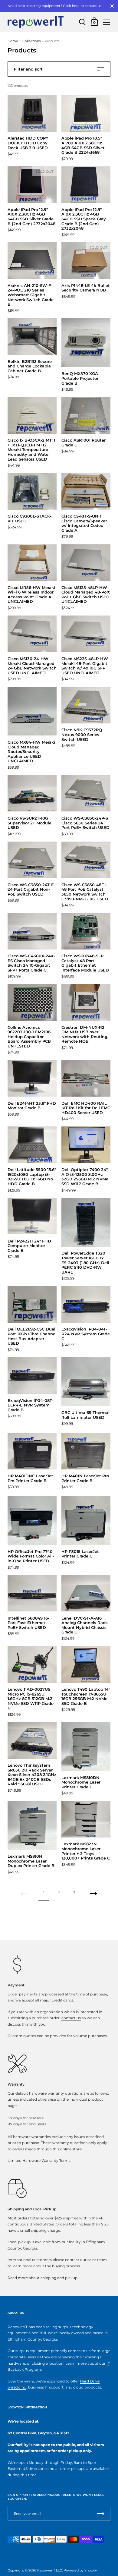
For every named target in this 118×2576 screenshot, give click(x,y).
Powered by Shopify (80, 2570)
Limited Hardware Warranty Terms (39, 2160)
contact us (71, 2018)
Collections (31, 41)
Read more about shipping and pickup (43, 2278)
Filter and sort (28, 69)
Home (13, 41)
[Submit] (101, 2514)
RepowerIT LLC (50, 2570)
